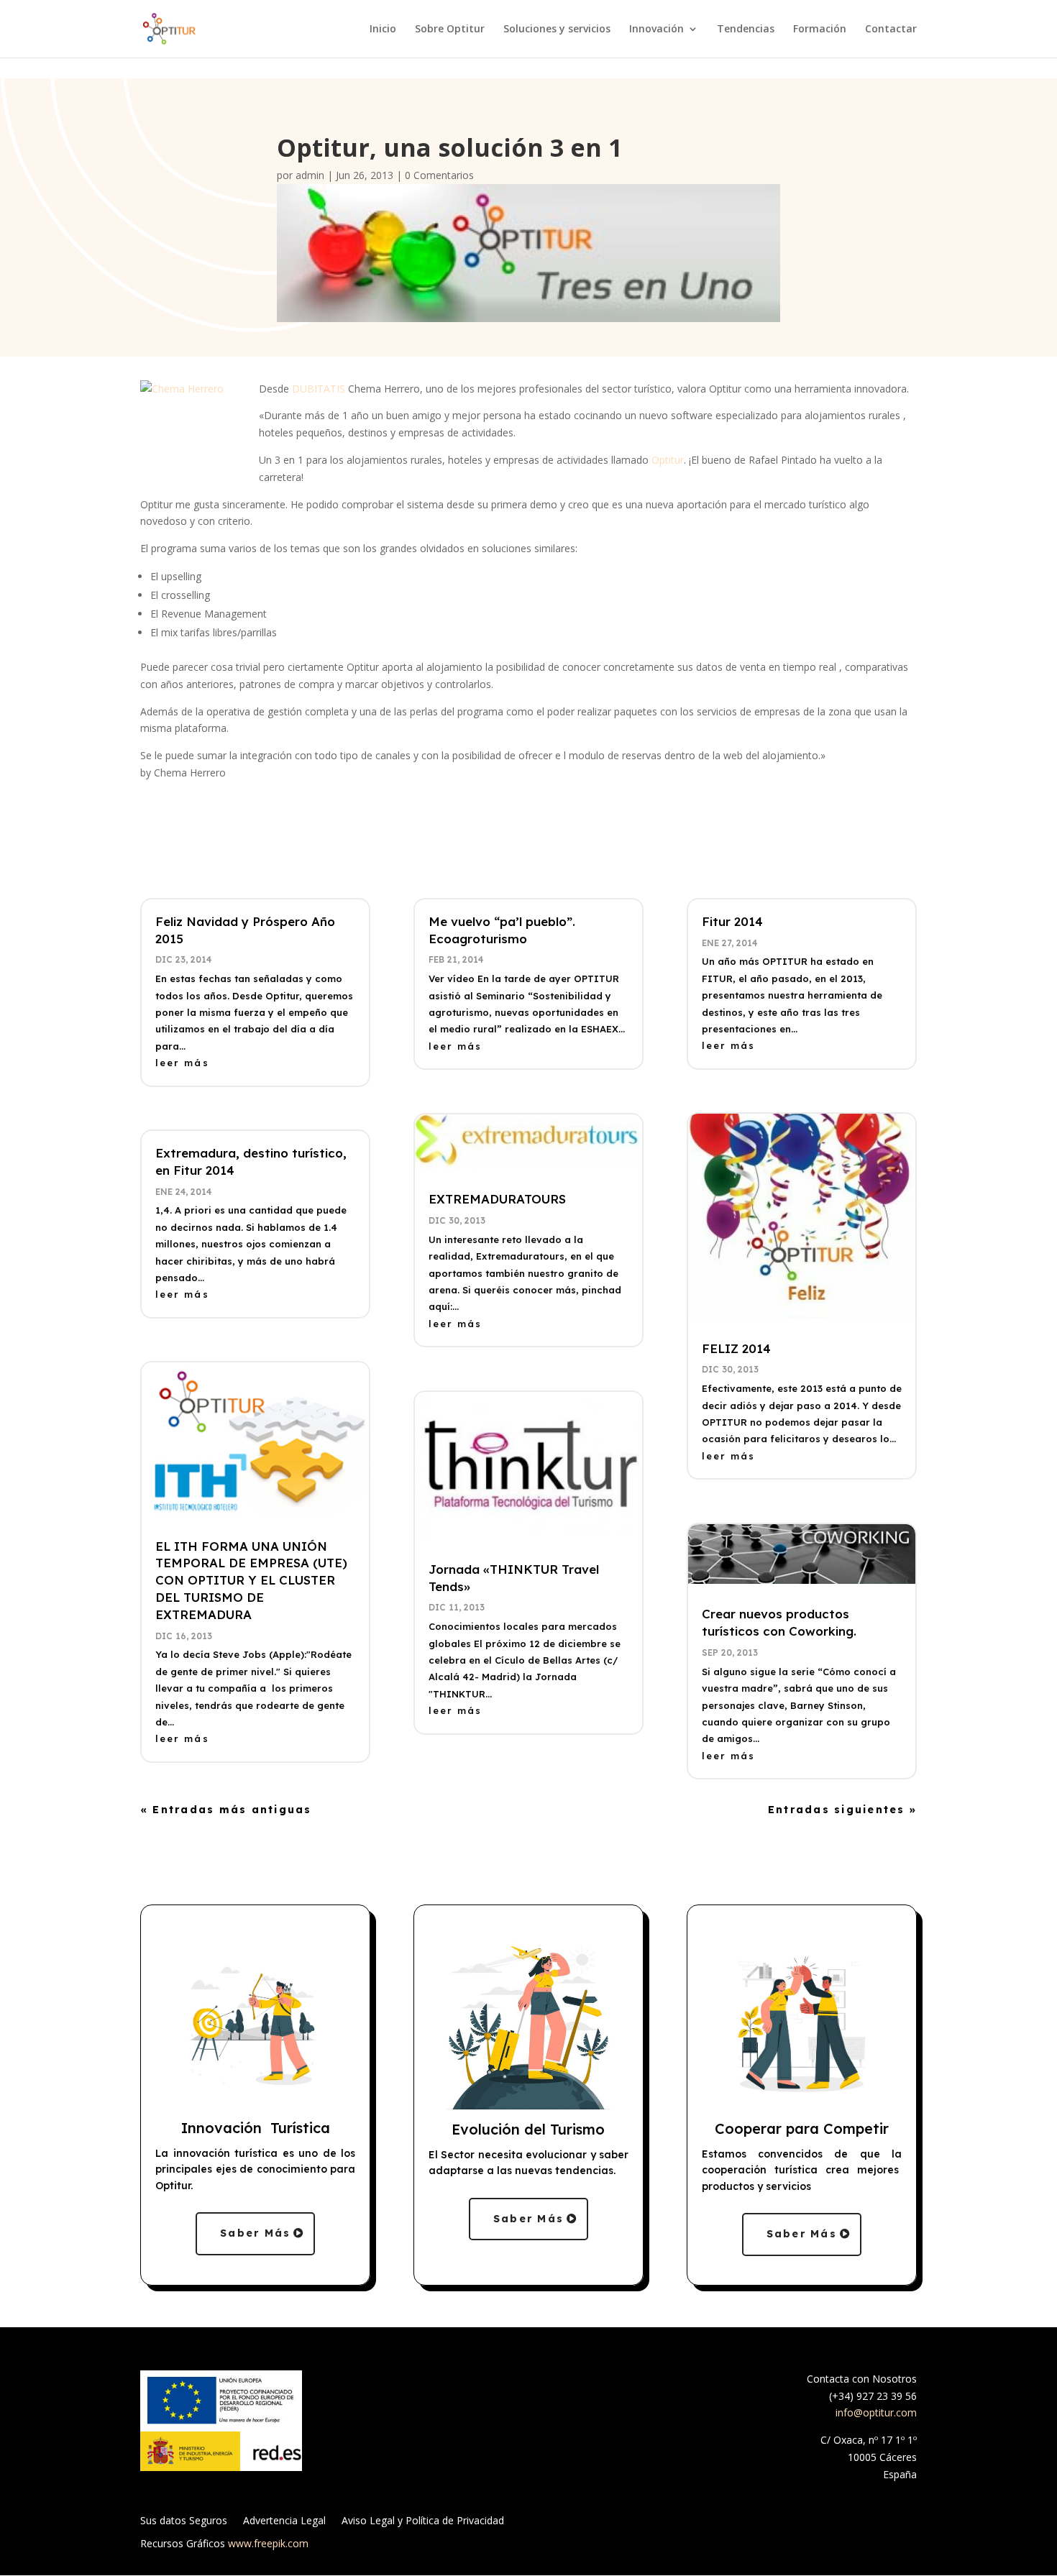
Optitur (668, 460)
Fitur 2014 (732, 921)
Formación (820, 29)
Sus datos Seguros (184, 2521)
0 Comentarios (439, 175)
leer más (182, 1063)
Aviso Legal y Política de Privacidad (423, 2521)
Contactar (891, 29)
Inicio (383, 29)
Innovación (656, 29)
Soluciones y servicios (557, 29)
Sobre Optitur (450, 29)
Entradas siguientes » (842, 1810)
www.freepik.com (268, 2543)
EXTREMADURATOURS (497, 1199)
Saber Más (255, 2233)
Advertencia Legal (284, 2521)
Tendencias (746, 29)
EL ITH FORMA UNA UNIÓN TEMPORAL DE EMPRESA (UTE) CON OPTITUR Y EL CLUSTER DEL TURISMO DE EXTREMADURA (251, 1580)
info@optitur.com (876, 2412)
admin (310, 175)
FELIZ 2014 (736, 1348)
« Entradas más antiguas (226, 1810)
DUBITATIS (319, 389)
